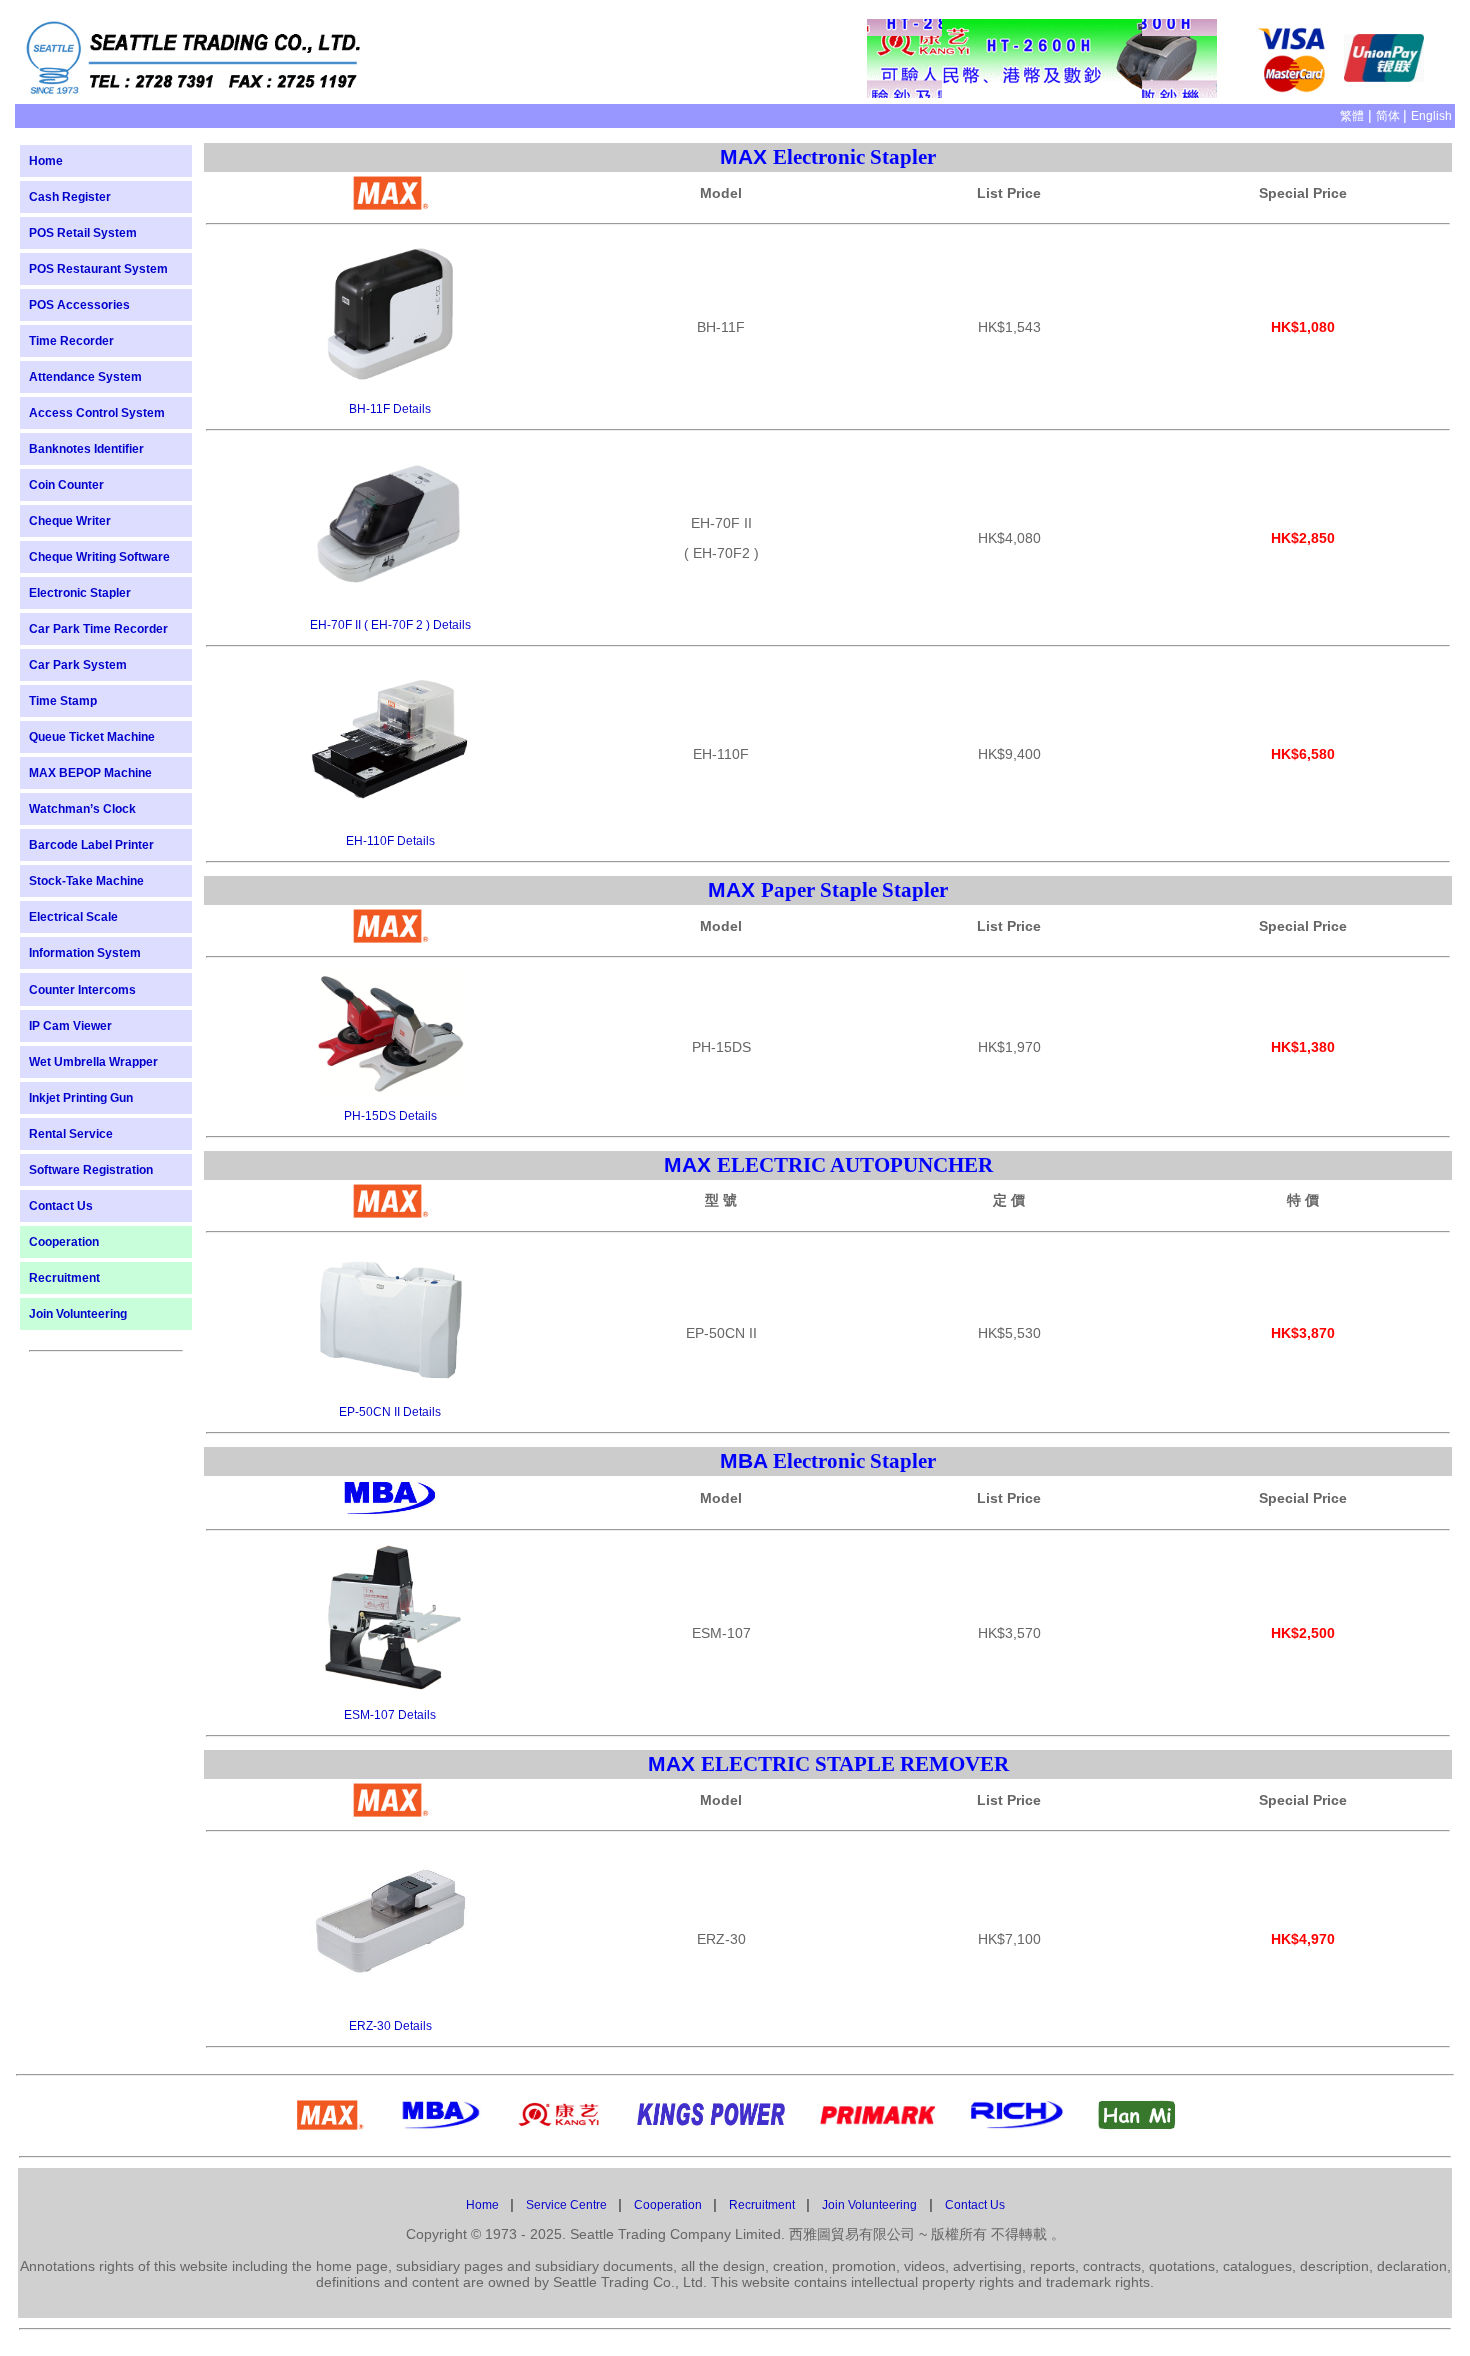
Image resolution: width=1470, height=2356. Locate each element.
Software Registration (91, 1170)
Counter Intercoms (82, 990)
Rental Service (71, 1134)
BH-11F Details (390, 409)
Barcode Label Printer (91, 845)
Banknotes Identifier (86, 449)
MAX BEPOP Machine (90, 773)
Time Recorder (71, 341)
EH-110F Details (390, 841)
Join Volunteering (78, 1314)
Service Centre (568, 2205)
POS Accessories (79, 305)
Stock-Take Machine (86, 881)
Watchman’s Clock (82, 809)
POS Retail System (83, 233)
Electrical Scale (73, 917)
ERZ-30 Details (390, 2026)
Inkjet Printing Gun (81, 1098)
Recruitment (64, 1278)
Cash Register (70, 197)
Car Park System (78, 665)
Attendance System (85, 377)
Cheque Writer (70, 521)
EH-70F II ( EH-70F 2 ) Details (390, 625)
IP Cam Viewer (70, 1026)
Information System (85, 953)
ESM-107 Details (390, 1715)
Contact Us (61, 1206)
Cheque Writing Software (99, 557)
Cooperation (64, 1242)
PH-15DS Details (390, 1116)
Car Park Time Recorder (98, 629)
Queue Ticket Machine (92, 737)
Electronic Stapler (80, 593)
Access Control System (97, 413)
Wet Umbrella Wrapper (93, 1062)
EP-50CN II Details (390, 1412)
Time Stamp (63, 701)
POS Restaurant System (98, 269)
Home (46, 161)
